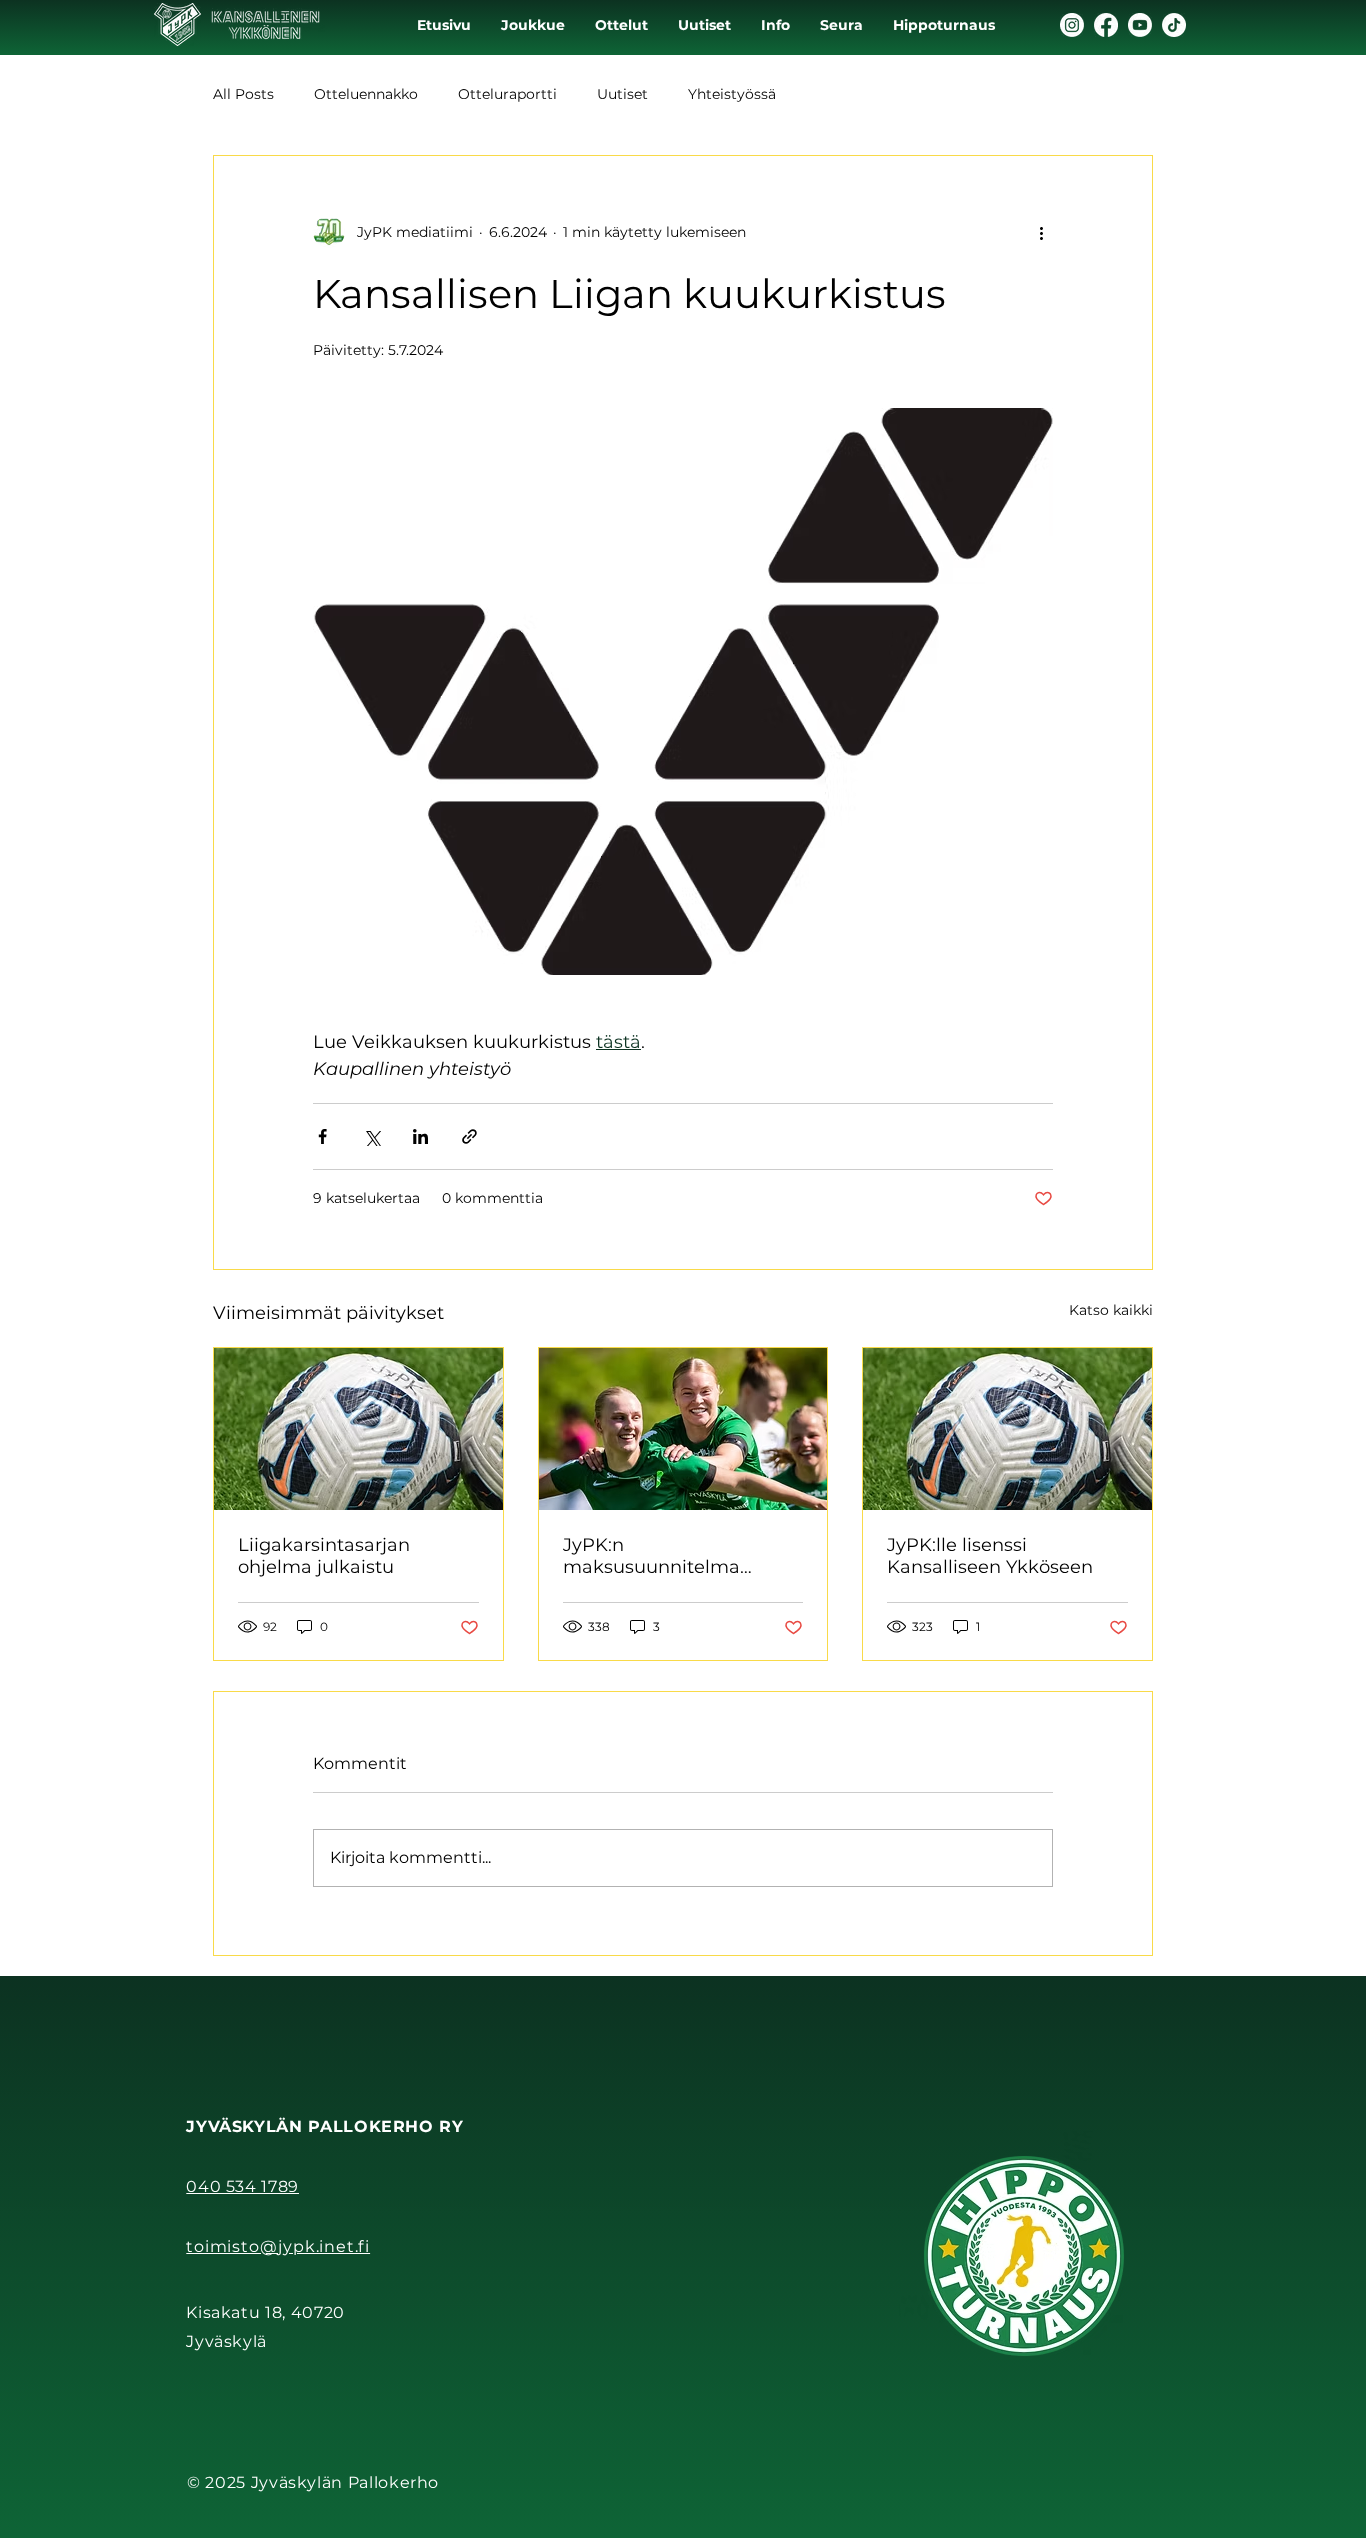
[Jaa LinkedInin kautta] (420, 1136)
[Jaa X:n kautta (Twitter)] (371, 1136)
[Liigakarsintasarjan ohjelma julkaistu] (358, 1429)
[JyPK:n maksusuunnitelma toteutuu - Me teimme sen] (683, 1429)
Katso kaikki (1111, 1310)
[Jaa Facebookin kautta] (322, 1136)
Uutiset (622, 94)
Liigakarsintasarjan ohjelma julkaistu (324, 1556)
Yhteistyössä (732, 94)
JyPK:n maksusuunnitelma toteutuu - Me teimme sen (682, 1556)
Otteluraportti (507, 94)
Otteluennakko (366, 94)
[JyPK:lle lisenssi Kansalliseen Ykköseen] (1007, 1429)
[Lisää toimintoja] (1041, 232)
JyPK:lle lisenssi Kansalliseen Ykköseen (990, 1556)
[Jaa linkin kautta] (469, 1136)
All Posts (243, 94)
